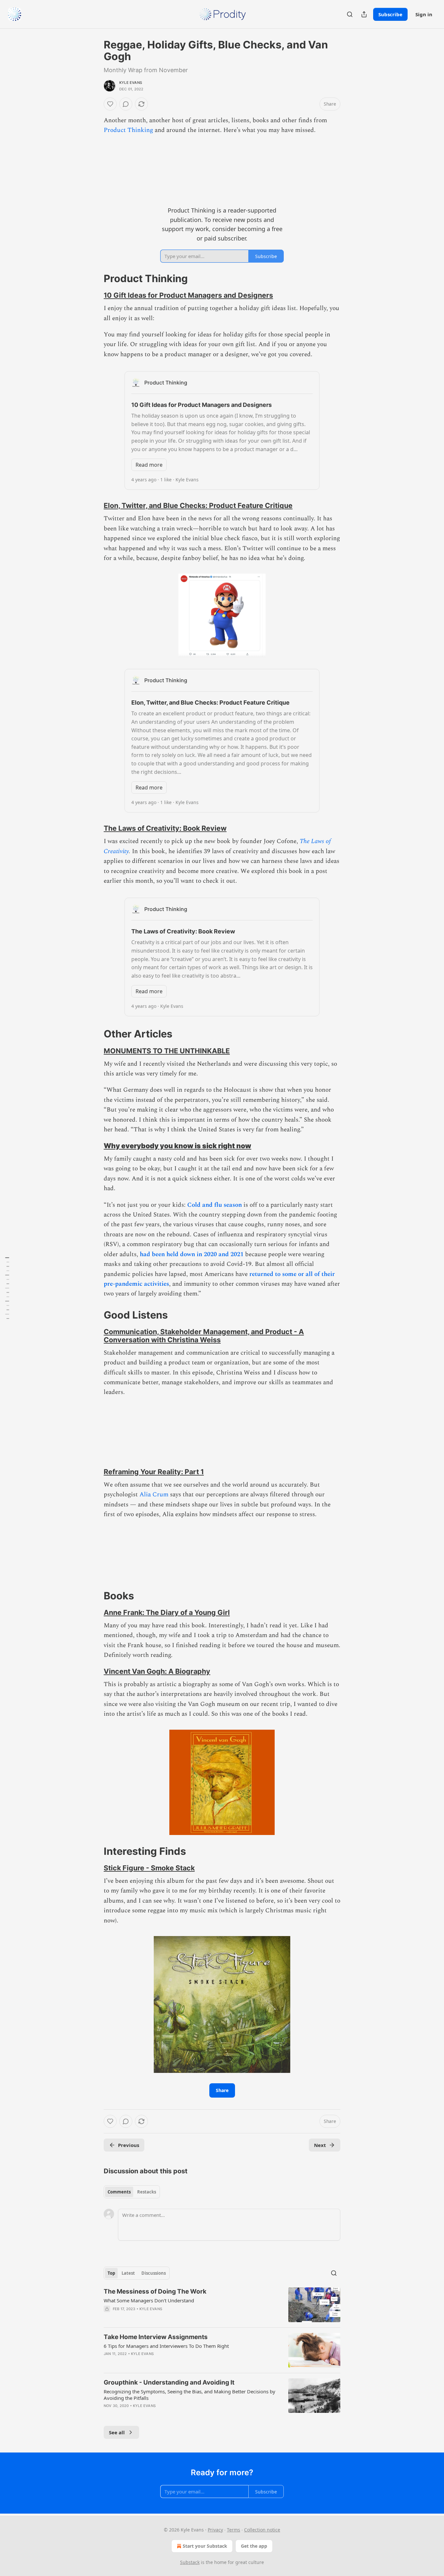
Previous (129, 2145)
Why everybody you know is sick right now (177, 1146)
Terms (234, 2530)
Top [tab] (111, 2273)
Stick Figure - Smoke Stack (149, 1868)
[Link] (95, 279)
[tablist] (132, 2192)
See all (117, 2432)
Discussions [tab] (154, 2273)
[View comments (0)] (126, 104)
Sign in (424, 14)
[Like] (110, 104)
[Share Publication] (364, 14)
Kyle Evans (131, 83)
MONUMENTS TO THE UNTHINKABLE (167, 1051)
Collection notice (262, 2530)
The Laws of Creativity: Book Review (165, 828)
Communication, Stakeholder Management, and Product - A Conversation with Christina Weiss (204, 1336)
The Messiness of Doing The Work (155, 2291)
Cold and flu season (215, 1205)
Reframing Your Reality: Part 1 (154, 1472)
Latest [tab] (128, 2273)
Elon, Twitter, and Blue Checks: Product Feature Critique (198, 505)
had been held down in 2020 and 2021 (192, 1254)
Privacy (215, 2530)
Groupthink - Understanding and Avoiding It (169, 2382)
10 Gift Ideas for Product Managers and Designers (188, 295)
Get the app (254, 2546)
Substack (190, 2562)
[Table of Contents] (7, 1288)
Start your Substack (205, 2546)
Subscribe (390, 14)
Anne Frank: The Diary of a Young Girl (167, 1612)
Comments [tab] (119, 2192)
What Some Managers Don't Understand (149, 2300)
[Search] (350, 14)
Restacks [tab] (147, 2192)
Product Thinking (128, 130)
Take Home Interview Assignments (156, 2337)
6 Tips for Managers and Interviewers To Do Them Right (166, 2346)
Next (320, 2145)
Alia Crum (154, 1495)
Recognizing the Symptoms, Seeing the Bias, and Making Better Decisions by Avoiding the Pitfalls (189, 2395)
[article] (222, 2305)
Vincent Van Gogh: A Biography (157, 1671)
